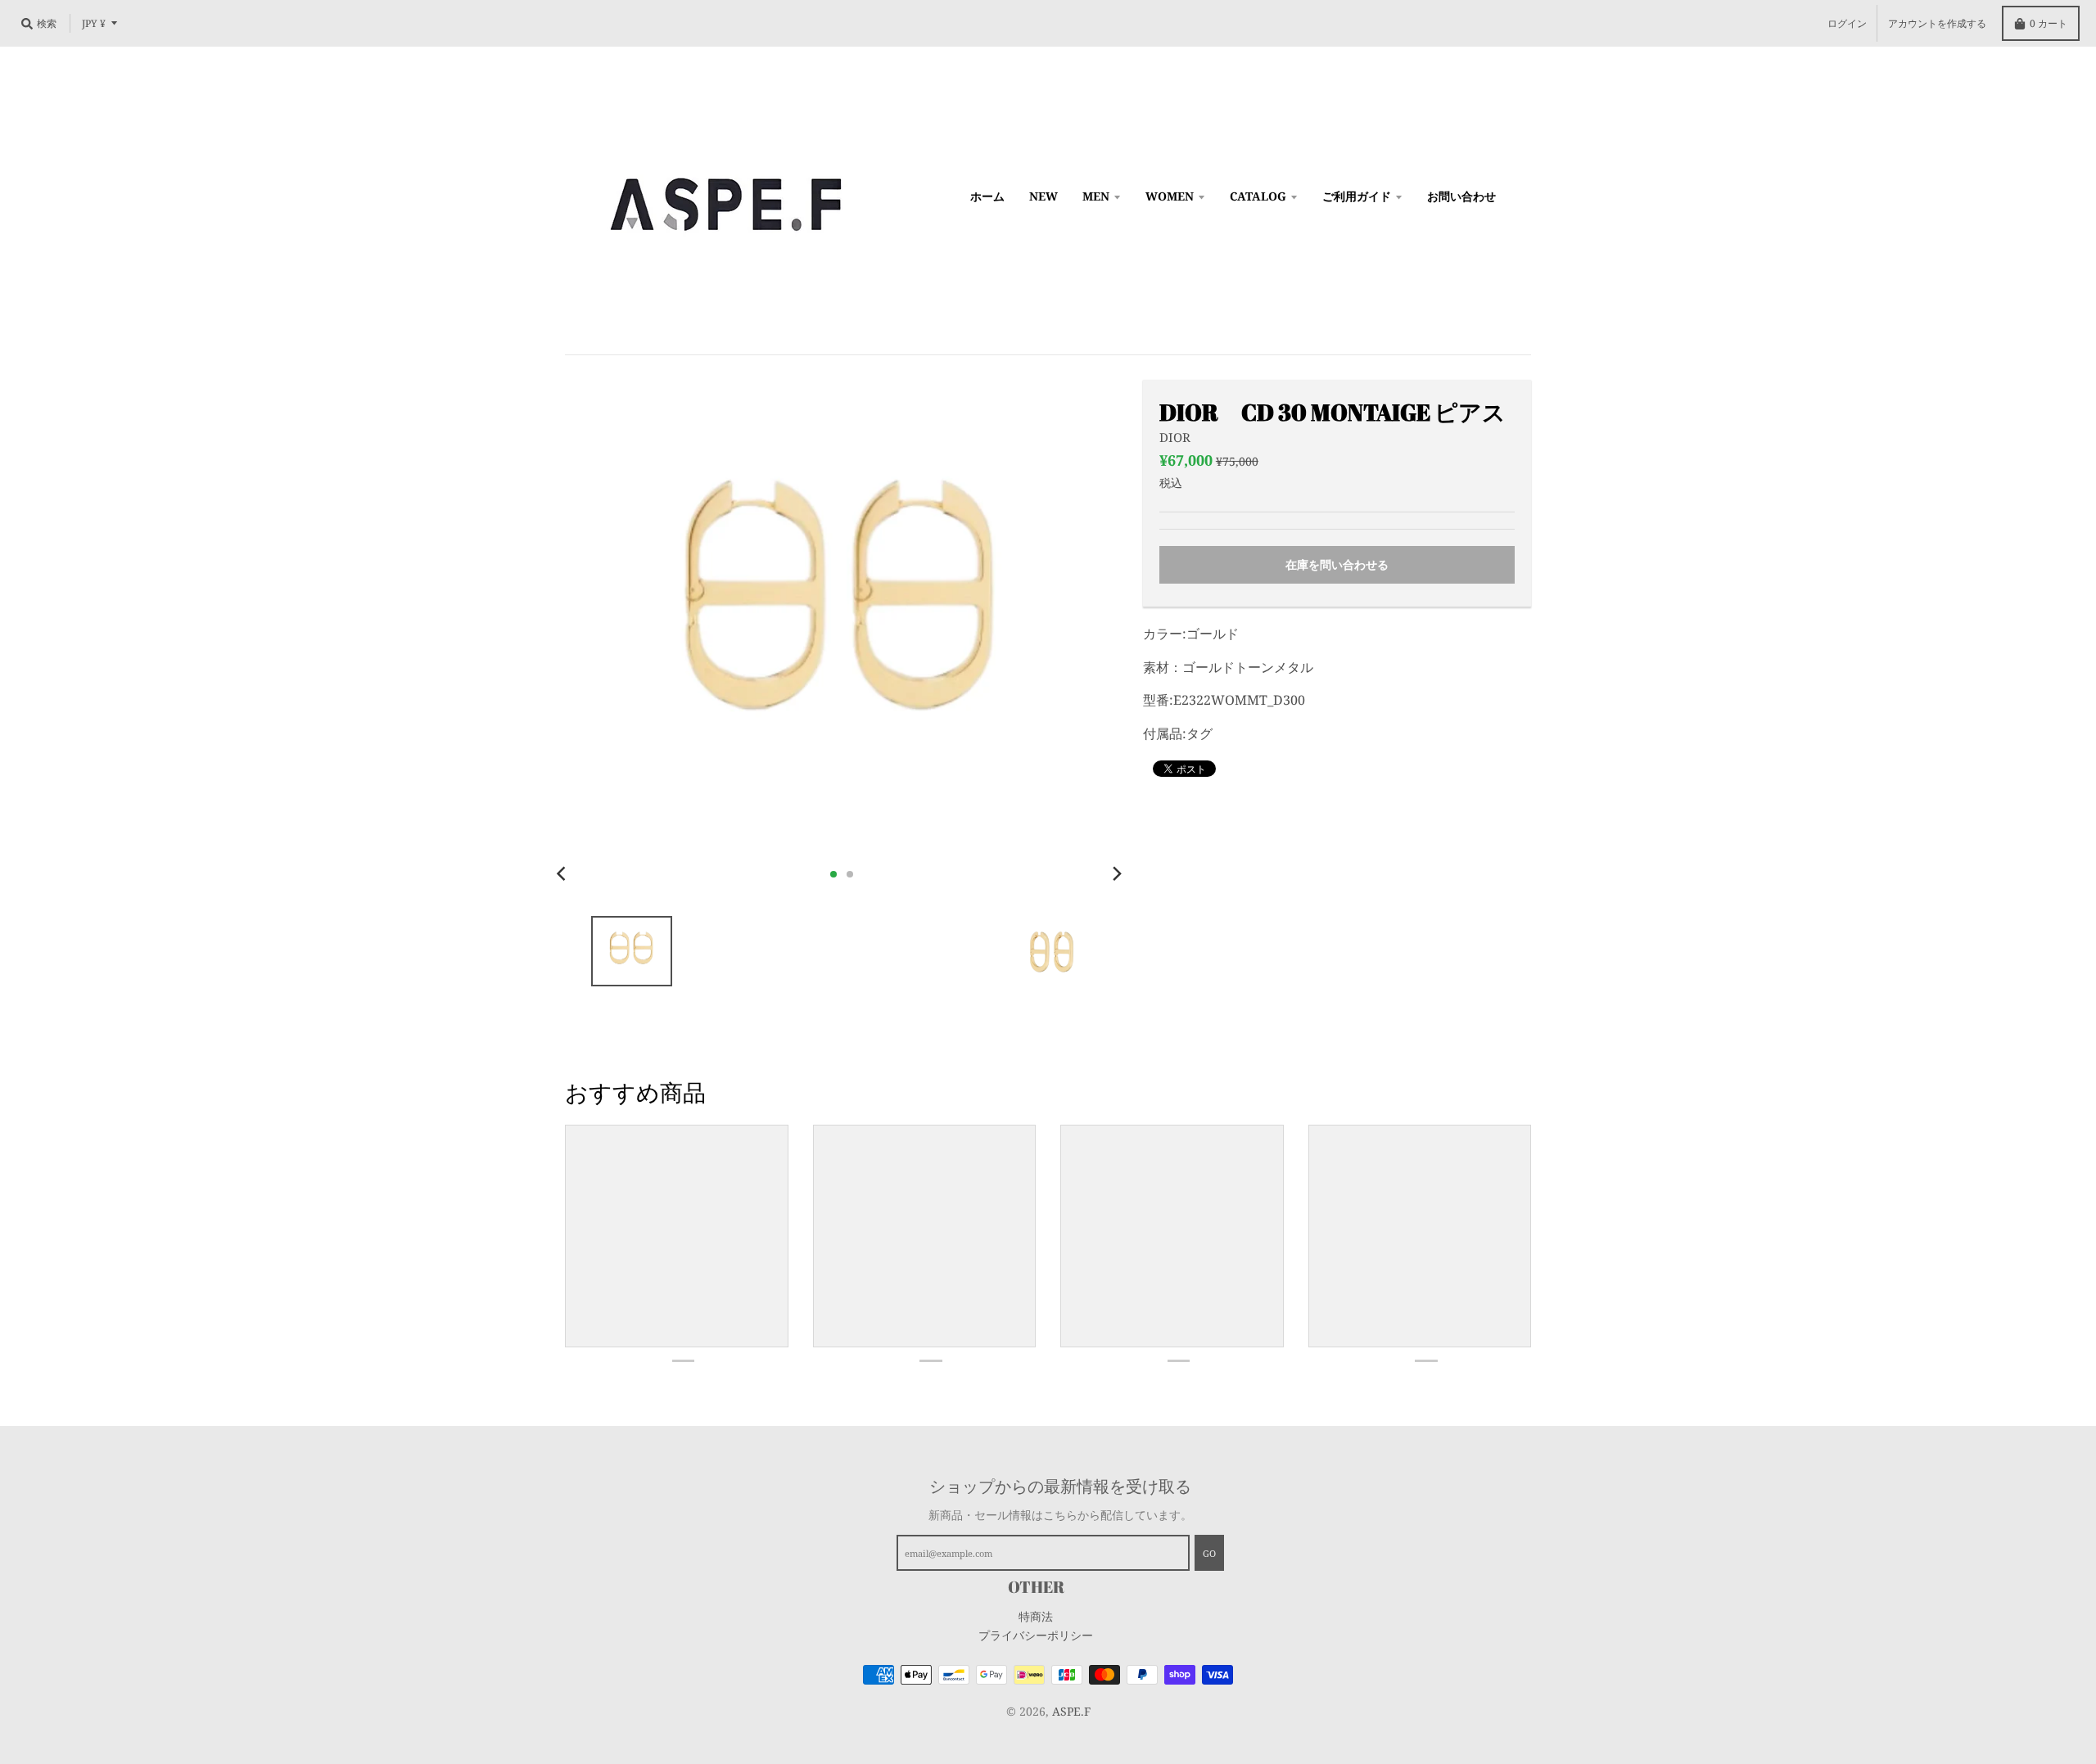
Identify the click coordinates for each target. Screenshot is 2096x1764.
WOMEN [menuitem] (1170, 196)
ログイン (1847, 23)
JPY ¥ (94, 23)
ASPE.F (1071, 1711)
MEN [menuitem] (1096, 196)
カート (2049, 23)
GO (1209, 1553)
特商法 (1036, 1616)
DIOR (1175, 437)
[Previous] (563, 874)
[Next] (1117, 874)
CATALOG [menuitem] (1258, 196)
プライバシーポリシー (1036, 1635)
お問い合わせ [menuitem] (1461, 196)
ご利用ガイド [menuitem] (1357, 196)
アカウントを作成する (1937, 23)
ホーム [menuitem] (987, 196)
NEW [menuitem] (1043, 196)
